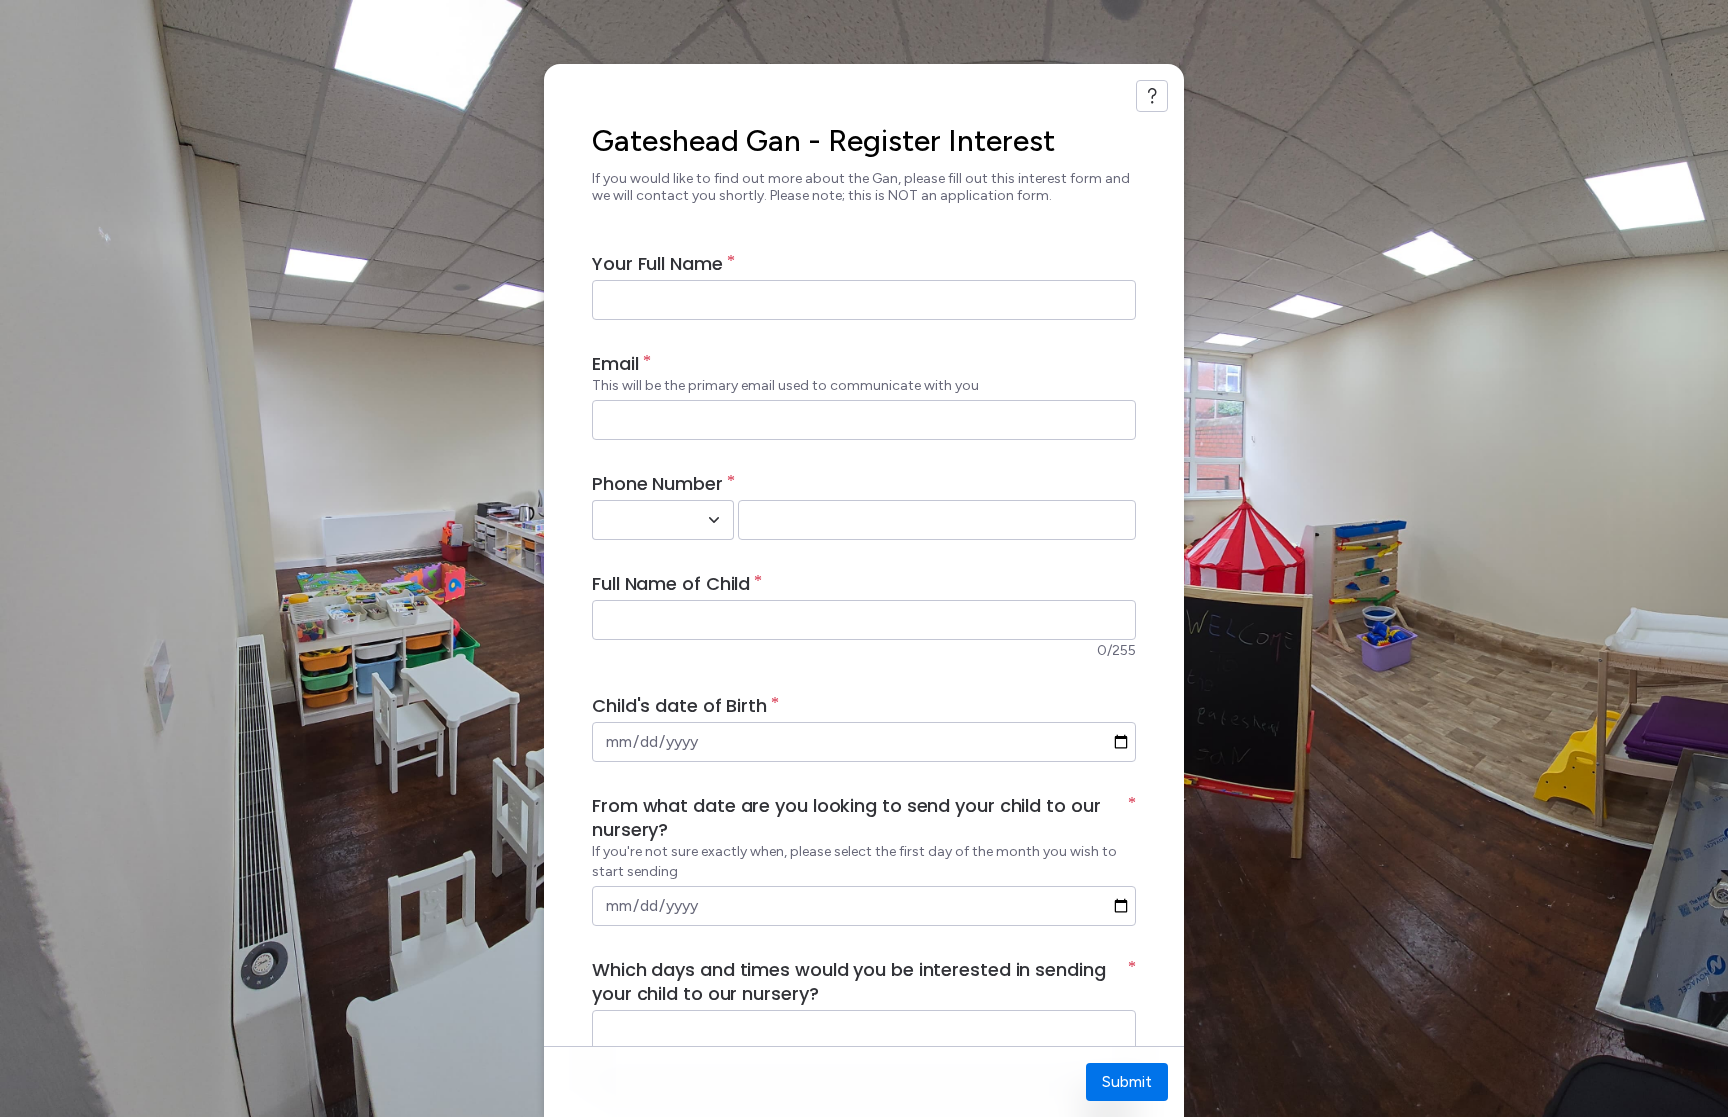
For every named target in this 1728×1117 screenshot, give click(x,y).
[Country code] (714, 520)
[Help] (1152, 96)
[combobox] (641, 520)
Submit (1127, 1081)
